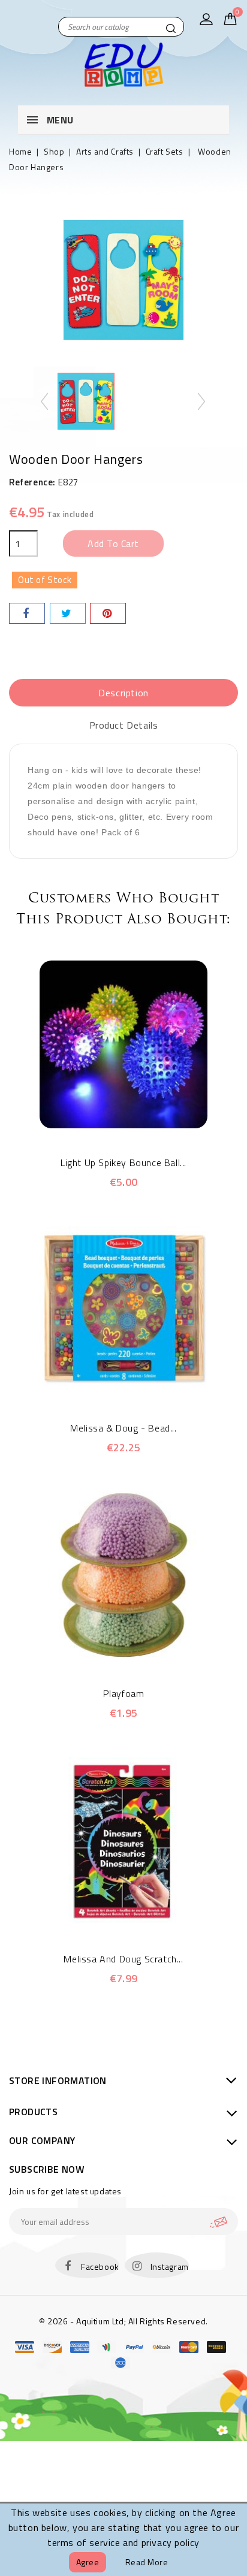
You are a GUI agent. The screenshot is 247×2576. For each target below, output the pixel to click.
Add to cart (113, 543)
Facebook (100, 2267)
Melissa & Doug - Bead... (123, 1428)
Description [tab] (123, 693)
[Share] (27, 613)
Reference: (32, 482)
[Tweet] (68, 613)
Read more (147, 2562)
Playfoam (124, 1693)
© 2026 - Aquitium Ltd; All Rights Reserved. (123, 2321)
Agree (88, 2562)
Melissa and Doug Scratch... (123, 1959)
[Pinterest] (108, 613)
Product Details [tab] (124, 725)
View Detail (140, 1122)
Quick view (107, 1122)
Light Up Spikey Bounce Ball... (123, 1162)
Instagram (170, 2267)
